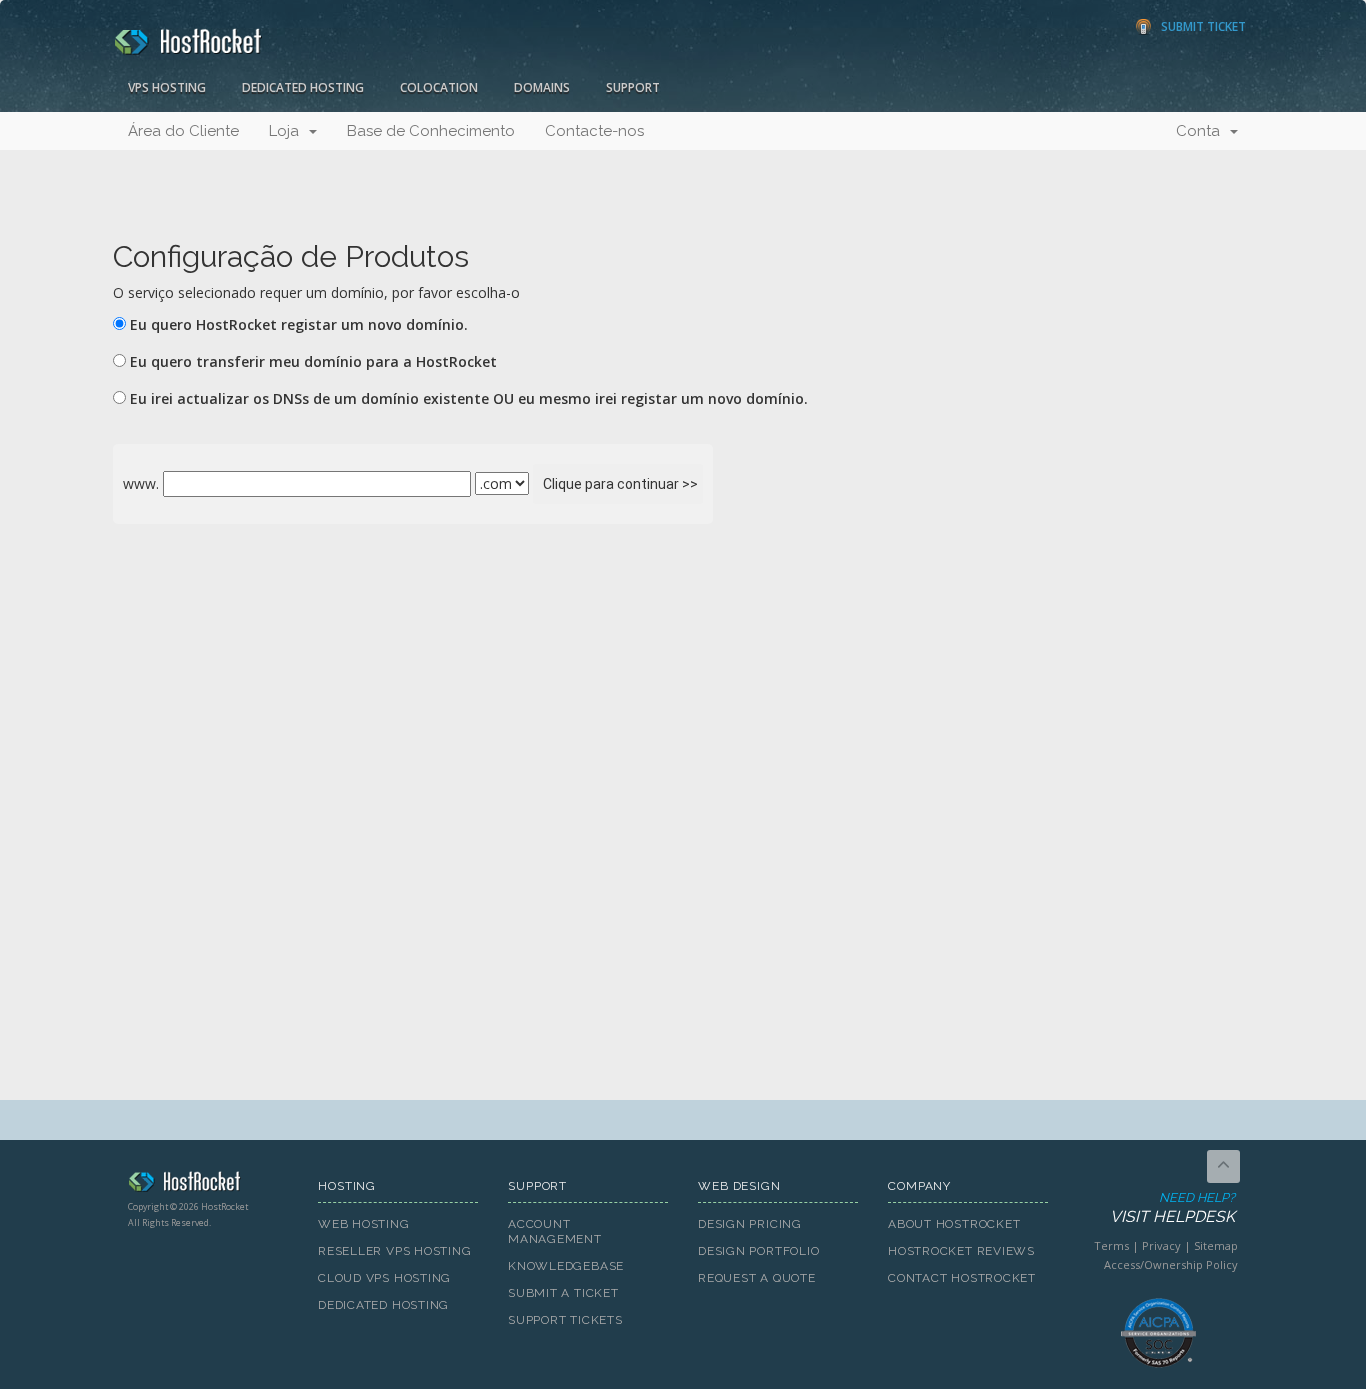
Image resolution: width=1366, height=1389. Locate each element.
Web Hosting (364, 1224)
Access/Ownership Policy (1171, 1264)
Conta (1202, 131)
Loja (288, 131)
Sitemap (1216, 1245)
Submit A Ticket (563, 1293)
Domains (542, 87)
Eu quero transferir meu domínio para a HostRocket (313, 361)
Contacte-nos (594, 131)
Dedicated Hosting (303, 87)
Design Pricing (750, 1224)
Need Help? (1172, 1208)
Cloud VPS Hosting (384, 1278)
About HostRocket (954, 1224)
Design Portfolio (758, 1251)
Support (633, 87)
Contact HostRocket (962, 1278)
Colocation (439, 87)
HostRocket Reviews (961, 1251)
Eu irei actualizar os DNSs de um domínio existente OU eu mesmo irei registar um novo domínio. (469, 398)
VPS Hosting (167, 87)
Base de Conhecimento (431, 131)
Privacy (1161, 1245)
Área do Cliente (183, 131)
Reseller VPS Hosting (395, 1251)
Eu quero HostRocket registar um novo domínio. (299, 324)
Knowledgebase (566, 1266)
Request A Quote (757, 1278)
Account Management (555, 1231)
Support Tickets (565, 1320)
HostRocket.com (208, 1185)
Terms (1111, 1245)
